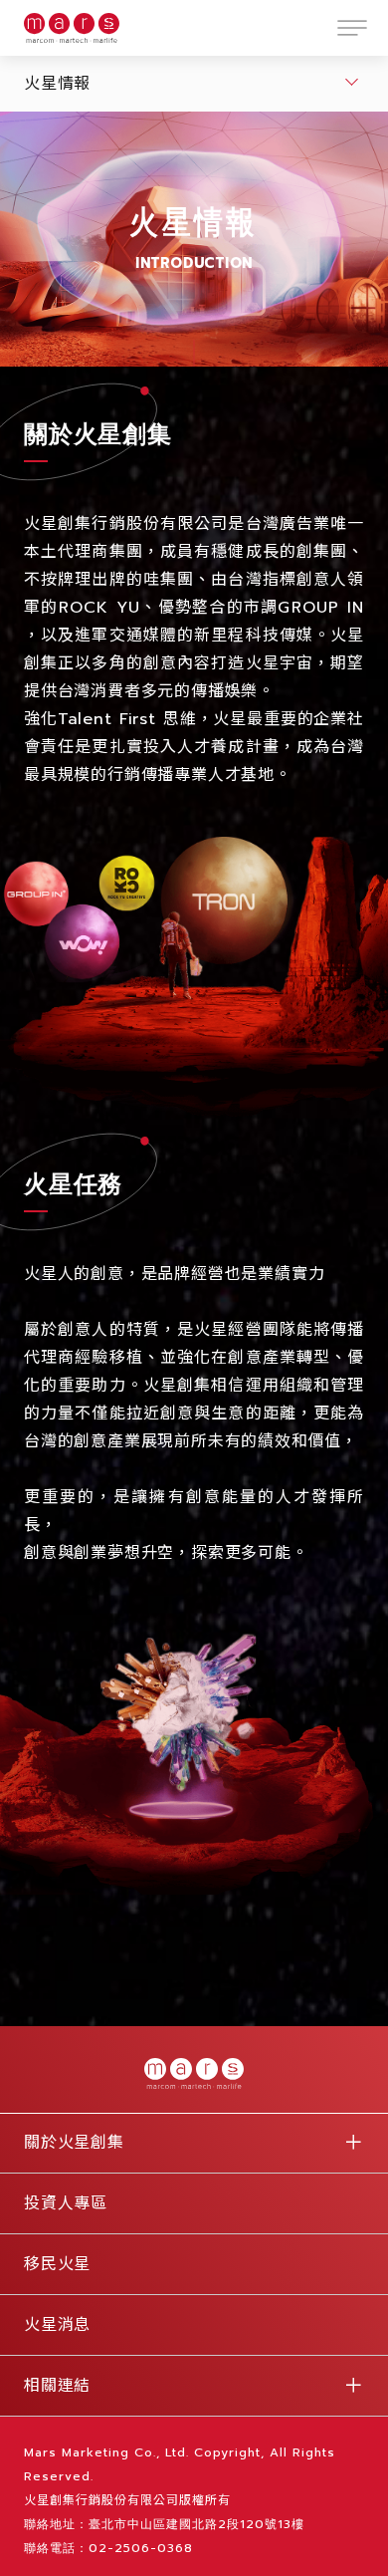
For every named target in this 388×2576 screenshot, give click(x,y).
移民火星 (57, 2264)
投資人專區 (66, 2203)
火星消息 (57, 2325)
